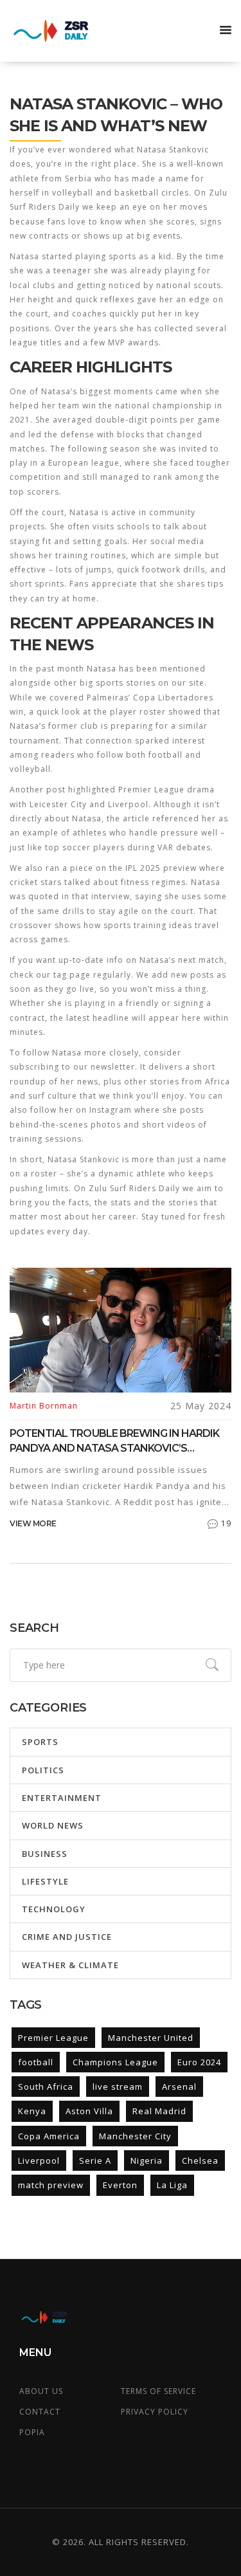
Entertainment (62, 1798)
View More (33, 1523)
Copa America (49, 2136)
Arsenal (179, 2087)
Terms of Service (158, 2391)
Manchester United (151, 2038)
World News (53, 1825)
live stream (118, 2087)
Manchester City (135, 2136)
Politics (43, 1770)
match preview (51, 2185)
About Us (41, 2391)
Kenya (32, 2111)
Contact (40, 2412)
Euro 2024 (199, 2062)
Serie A (95, 2160)
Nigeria (147, 2160)
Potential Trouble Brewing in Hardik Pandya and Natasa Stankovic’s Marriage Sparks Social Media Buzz (114, 1441)
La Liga (172, 2185)
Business (45, 1854)
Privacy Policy (155, 2412)
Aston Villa (89, 2111)
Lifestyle (45, 1881)
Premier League (53, 2038)
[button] (226, 31)
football (36, 2062)
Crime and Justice (67, 1937)
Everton (120, 2185)
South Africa (46, 2087)
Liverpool (39, 2160)
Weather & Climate (70, 1965)
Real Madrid (159, 2111)
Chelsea (200, 2160)
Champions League (115, 2062)
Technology (54, 1909)
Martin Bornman (44, 1406)
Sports (40, 1742)
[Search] (212, 1665)
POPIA (32, 2432)
